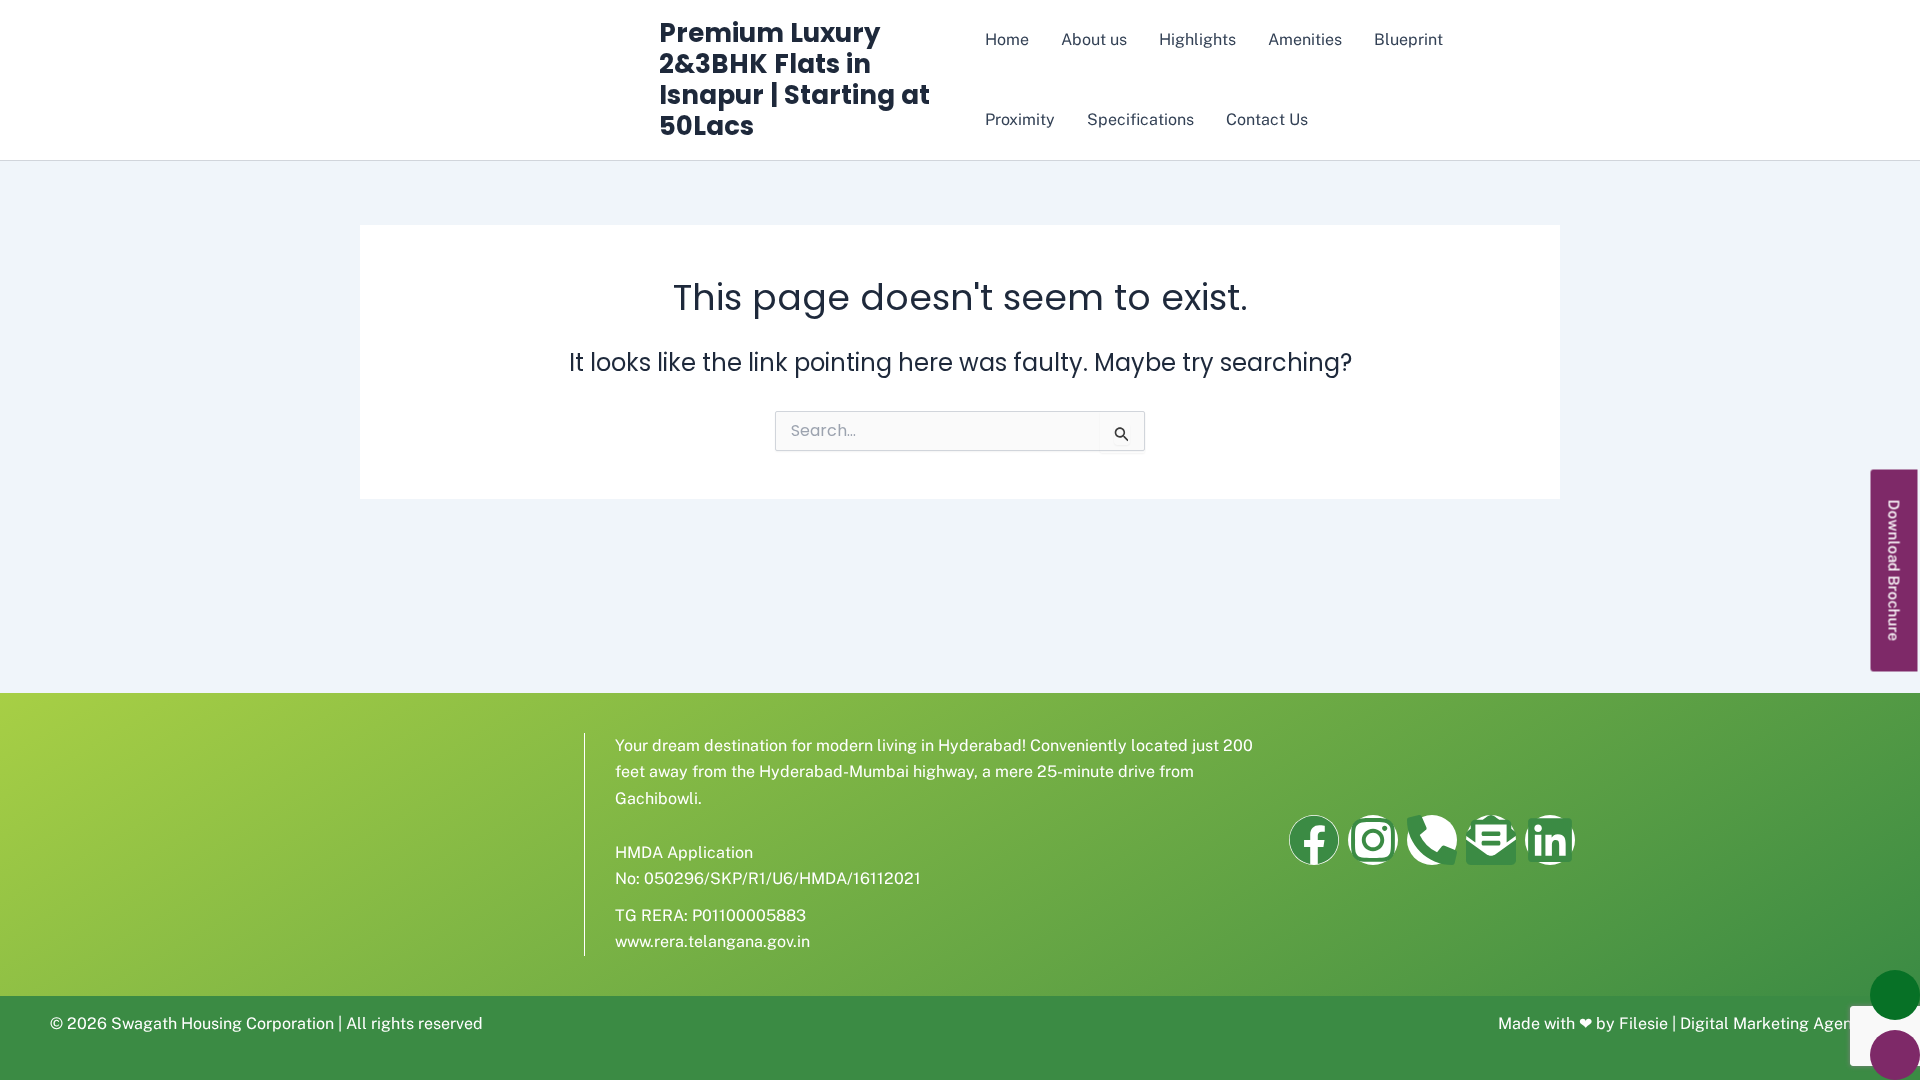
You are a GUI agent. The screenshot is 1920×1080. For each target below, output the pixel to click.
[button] (1894, 571)
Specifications (1140, 119)
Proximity (1020, 119)
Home (1007, 39)
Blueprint (1408, 39)
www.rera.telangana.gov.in (712, 941)
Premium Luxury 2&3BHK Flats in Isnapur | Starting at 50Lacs (794, 80)
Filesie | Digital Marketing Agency (1744, 1023)
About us (1094, 39)
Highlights (1197, 39)
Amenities (1305, 39)
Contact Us (1267, 119)
